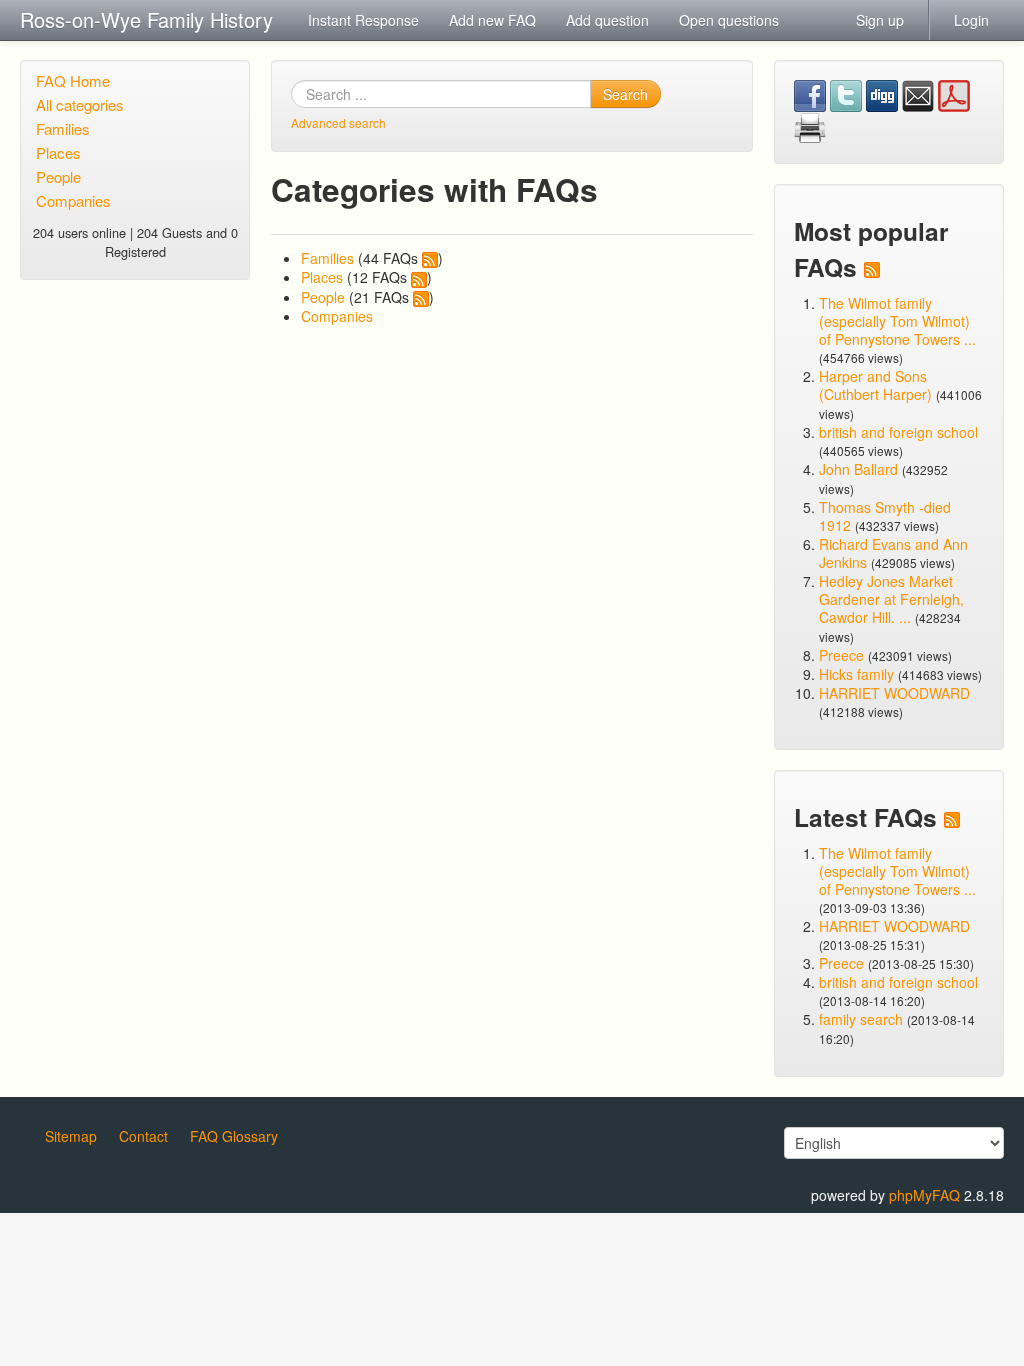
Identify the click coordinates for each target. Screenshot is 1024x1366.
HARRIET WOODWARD (894, 693)
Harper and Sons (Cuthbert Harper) (875, 385)
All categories (80, 104)
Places (58, 152)
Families (63, 128)
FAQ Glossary (234, 1136)
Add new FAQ (492, 20)
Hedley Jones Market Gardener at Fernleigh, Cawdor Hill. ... (891, 599)
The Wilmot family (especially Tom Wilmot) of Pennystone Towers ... (897, 321)
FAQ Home (73, 80)
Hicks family (858, 674)
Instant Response (363, 20)
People (58, 176)
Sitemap (71, 1136)
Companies (73, 200)
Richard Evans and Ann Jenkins (893, 553)
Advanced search (338, 122)
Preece (841, 655)
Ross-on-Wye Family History (146, 19)
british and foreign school (898, 432)
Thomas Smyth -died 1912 (885, 516)
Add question (607, 20)
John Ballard (858, 469)
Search (625, 94)
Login (971, 20)
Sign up (880, 20)
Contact (143, 1136)
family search (863, 1019)
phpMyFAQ (924, 1195)
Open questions (729, 20)
